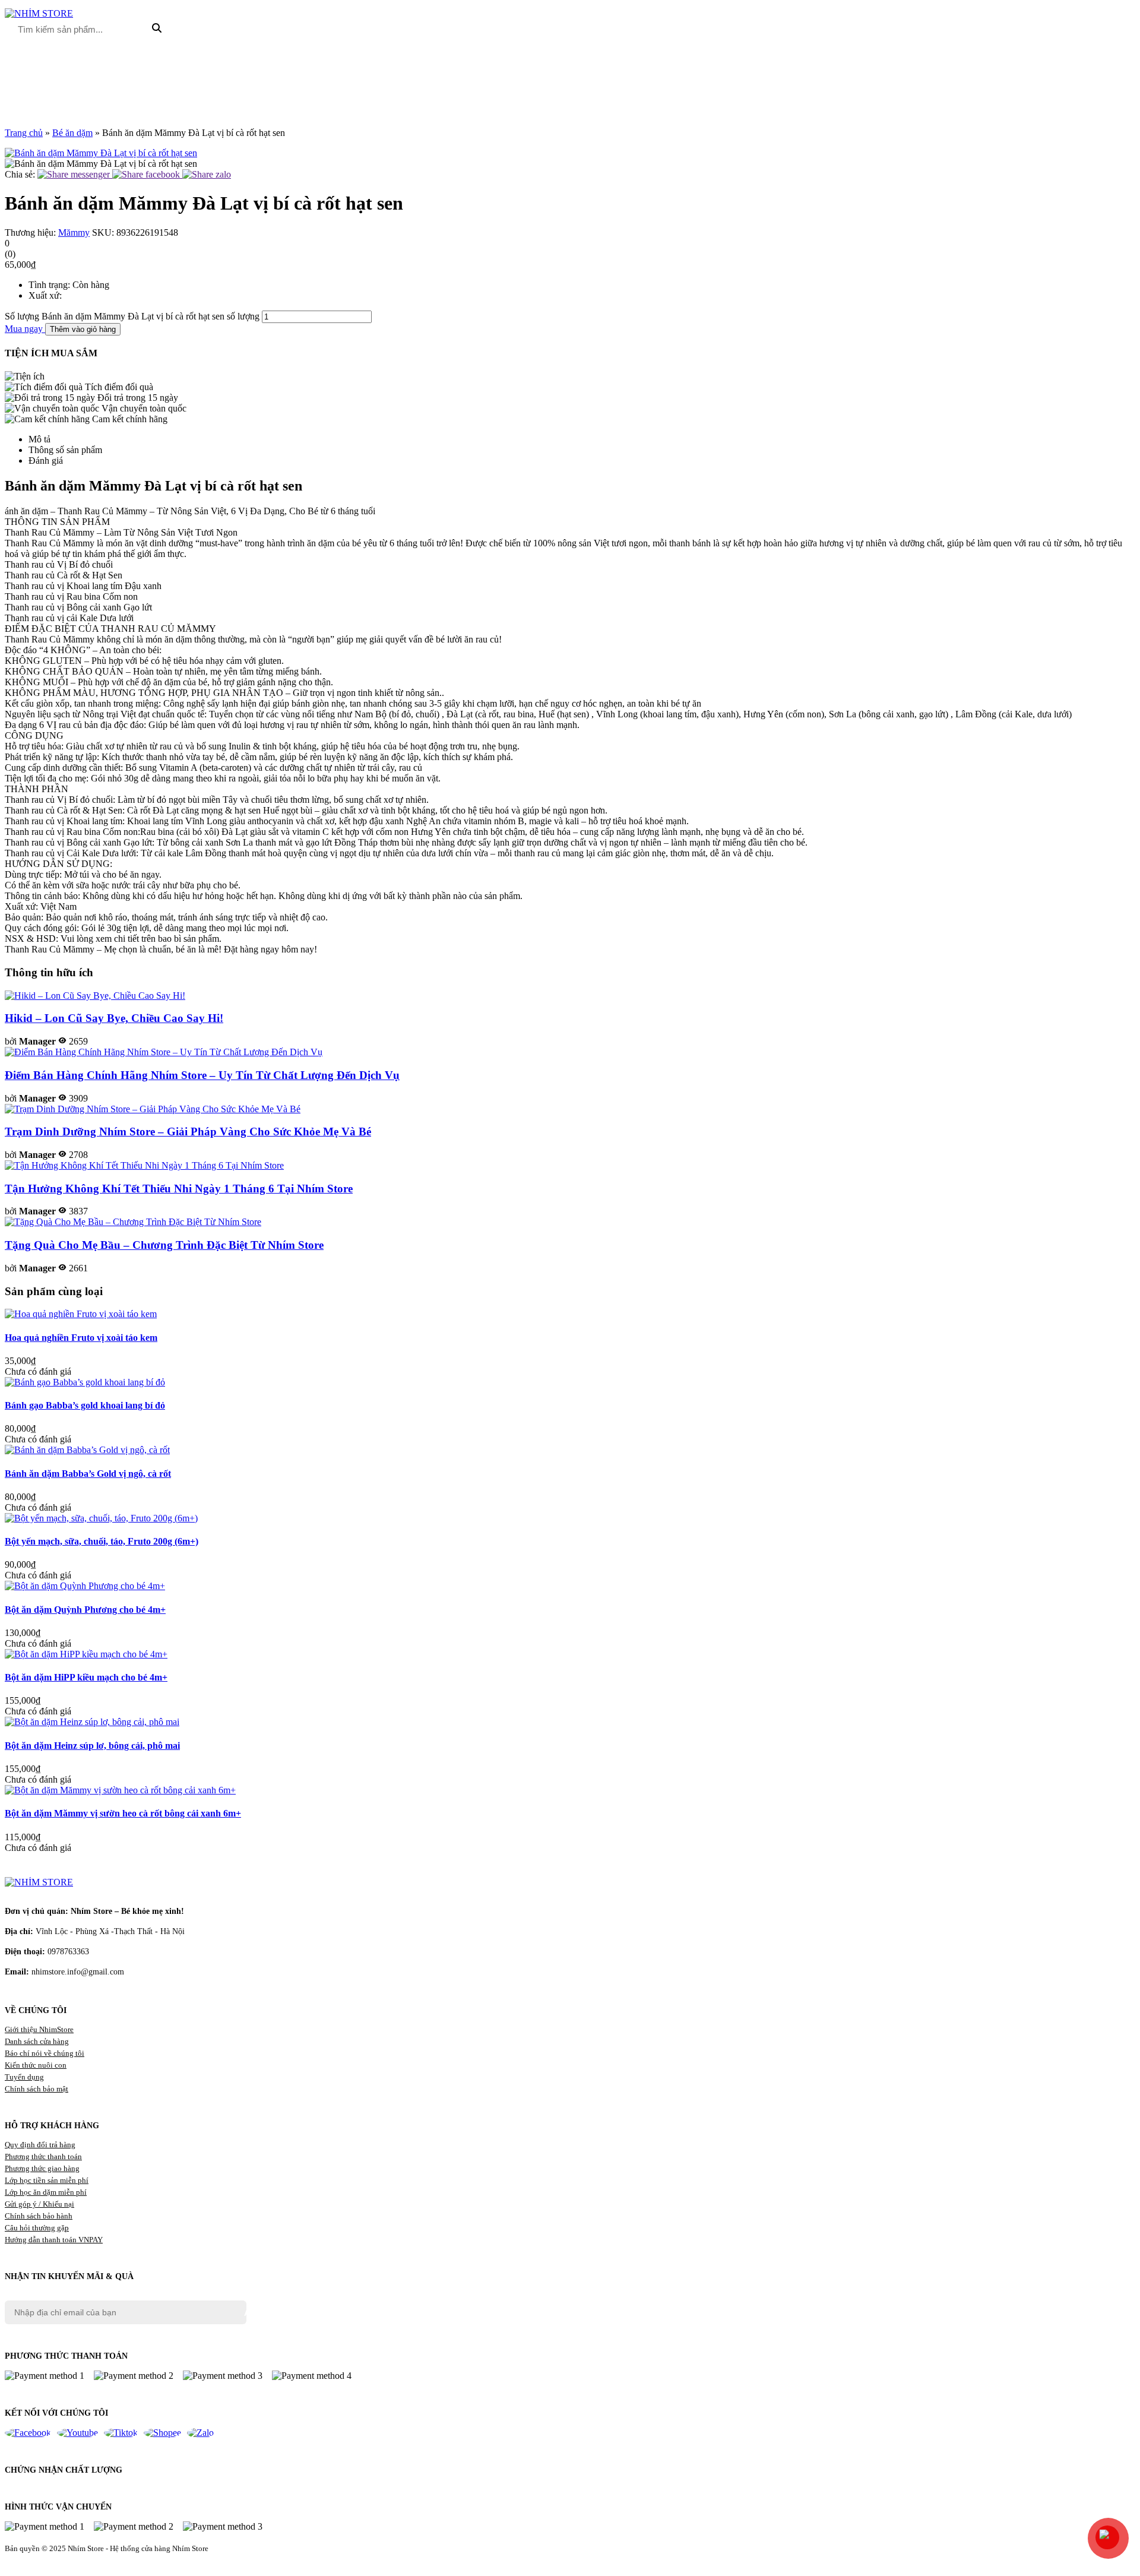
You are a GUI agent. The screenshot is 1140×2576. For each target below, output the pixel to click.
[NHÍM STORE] (39, 1882)
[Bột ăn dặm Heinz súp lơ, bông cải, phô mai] (92, 1722)
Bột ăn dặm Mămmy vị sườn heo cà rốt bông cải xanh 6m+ (123, 1813)
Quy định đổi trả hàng (40, 2145)
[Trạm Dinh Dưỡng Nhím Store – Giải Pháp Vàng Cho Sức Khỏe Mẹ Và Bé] (153, 1109)
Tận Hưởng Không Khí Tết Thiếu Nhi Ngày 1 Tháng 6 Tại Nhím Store (179, 1189)
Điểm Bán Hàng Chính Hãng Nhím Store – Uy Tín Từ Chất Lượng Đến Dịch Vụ (202, 1075)
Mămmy (74, 232)
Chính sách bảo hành (39, 2216)
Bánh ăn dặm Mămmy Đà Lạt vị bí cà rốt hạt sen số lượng (151, 316)
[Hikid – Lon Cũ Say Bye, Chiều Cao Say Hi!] (95, 996)
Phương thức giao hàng (42, 2168)
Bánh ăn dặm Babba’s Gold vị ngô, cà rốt (88, 1474)
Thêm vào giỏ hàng (83, 329)
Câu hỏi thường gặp (37, 2228)
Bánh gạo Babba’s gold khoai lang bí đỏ (85, 1405)
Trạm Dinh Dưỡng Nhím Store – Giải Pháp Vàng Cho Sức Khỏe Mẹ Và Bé (188, 1132)
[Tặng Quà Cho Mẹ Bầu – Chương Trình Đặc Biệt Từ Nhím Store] (133, 1222)
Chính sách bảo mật (37, 2089)
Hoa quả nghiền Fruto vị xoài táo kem (81, 1338)
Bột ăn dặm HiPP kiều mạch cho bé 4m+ (86, 1677)
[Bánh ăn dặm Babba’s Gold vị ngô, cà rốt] (87, 1450)
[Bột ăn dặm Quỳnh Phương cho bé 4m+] (85, 1586)
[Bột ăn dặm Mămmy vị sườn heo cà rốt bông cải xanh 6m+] (120, 1790)
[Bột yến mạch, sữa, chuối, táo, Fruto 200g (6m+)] (101, 1518)
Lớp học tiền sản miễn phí (47, 2180)
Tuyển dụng (24, 2077)
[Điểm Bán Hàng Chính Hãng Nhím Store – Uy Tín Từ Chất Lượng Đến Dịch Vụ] (164, 1052)
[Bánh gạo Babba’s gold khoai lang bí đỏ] (85, 1382)
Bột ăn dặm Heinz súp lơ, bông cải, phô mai (92, 1746)
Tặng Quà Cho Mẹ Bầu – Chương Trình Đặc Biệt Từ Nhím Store (164, 1245)
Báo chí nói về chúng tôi (45, 2053)
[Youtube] (77, 2433)
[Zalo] (200, 2433)
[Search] (157, 29)
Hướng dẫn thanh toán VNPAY (54, 2240)
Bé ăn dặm (72, 133)
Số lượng (22, 316)
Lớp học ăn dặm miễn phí (46, 2192)
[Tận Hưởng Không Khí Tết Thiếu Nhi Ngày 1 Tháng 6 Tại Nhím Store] (144, 1165)
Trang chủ (24, 133)
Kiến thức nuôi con (36, 2065)
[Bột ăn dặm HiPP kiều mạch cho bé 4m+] (86, 1654)
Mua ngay (25, 329)
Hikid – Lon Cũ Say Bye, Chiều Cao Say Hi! (114, 1018)
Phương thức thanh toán (43, 2156)
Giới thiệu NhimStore (39, 2029)
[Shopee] (162, 2433)
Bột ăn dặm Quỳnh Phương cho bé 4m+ (85, 1610)
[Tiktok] (121, 2433)
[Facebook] (28, 2433)
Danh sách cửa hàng (37, 2041)
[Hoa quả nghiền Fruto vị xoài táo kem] (81, 1314)
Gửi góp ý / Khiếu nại (39, 2204)
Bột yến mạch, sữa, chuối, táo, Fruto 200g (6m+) (102, 1541)
